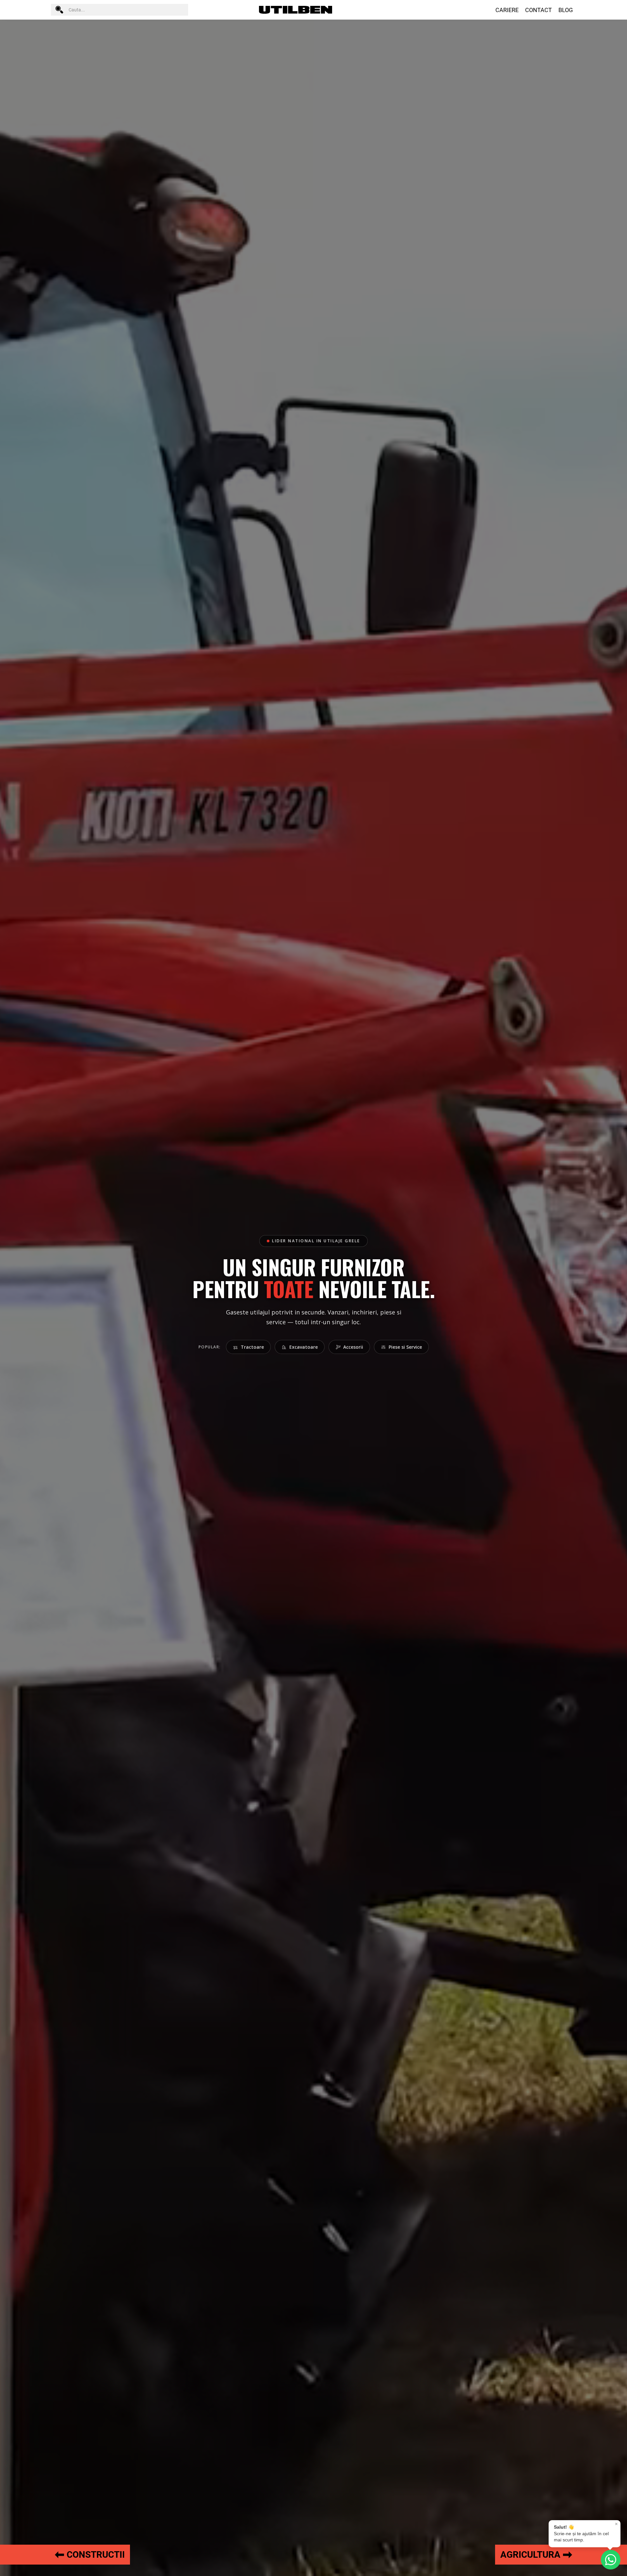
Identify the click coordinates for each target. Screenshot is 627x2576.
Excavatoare (304, 1347)
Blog (566, 10)
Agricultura (530, 2555)
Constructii (96, 2555)
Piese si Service (405, 1347)
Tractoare (252, 1347)
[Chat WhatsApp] (611, 2560)
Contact (539, 10)
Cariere (507, 10)
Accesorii (353, 1347)
